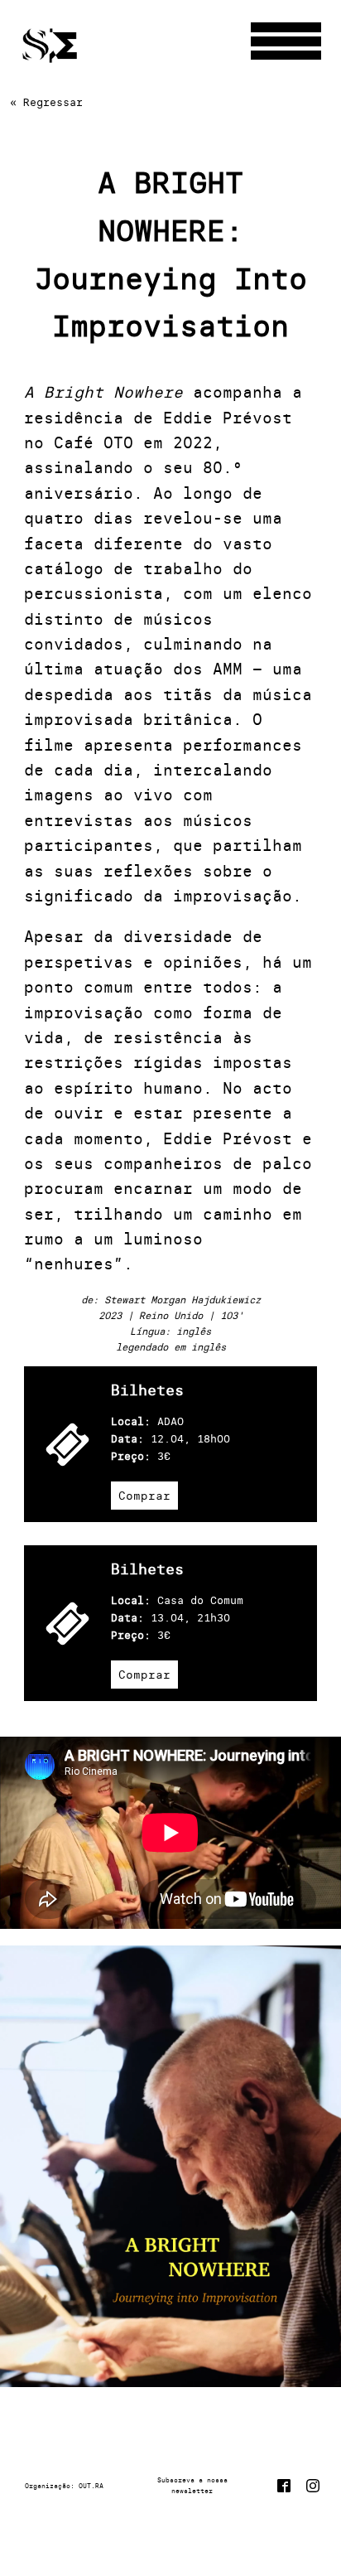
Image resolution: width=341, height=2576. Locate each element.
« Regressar (46, 102)
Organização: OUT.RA (64, 2486)
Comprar (144, 1496)
